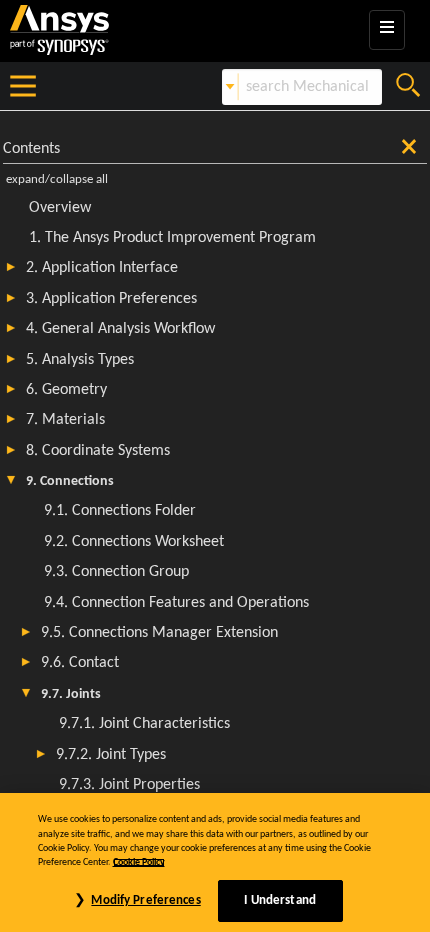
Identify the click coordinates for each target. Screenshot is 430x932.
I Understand (280, 900)
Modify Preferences (145, 900)
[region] (215, 862)
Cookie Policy (139, 862)
